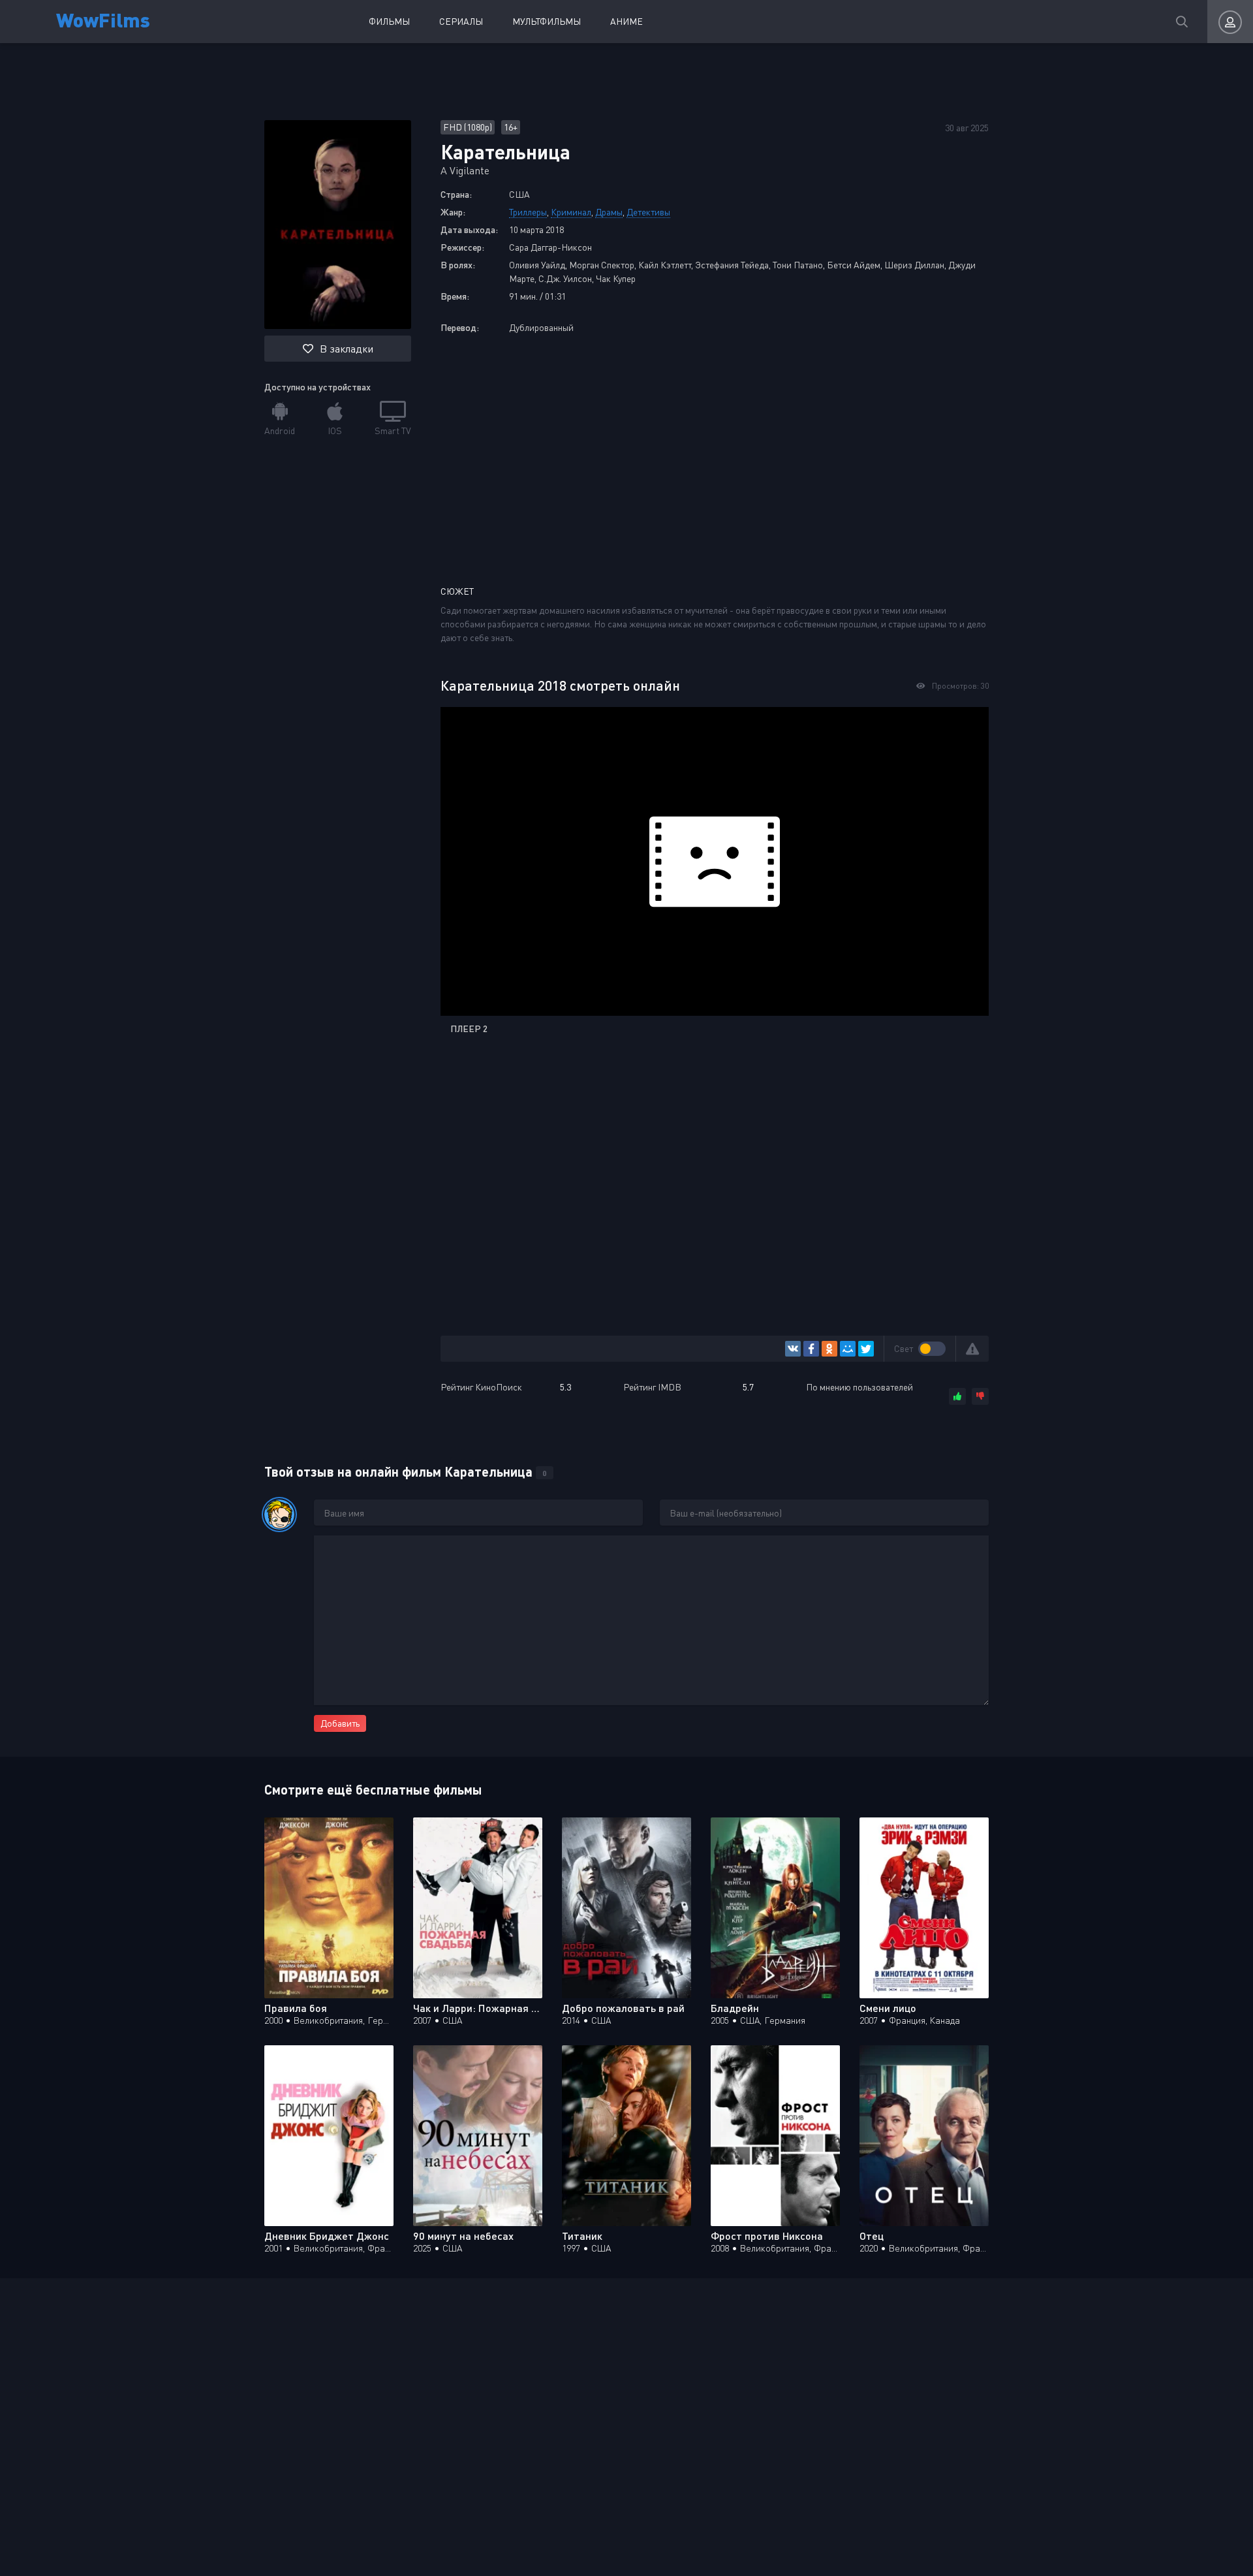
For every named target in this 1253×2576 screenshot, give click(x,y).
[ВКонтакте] (793, 1349)
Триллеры (528, 212)
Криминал (571, 212)
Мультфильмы (547, 21)
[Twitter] (866, 1349)
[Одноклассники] (829, 1349)
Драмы (609, 212)
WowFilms (103, 19)
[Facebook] (811, 1349)
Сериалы (461, 21)
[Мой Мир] (848, 1349)
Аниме (626, 21)
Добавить (340, 1723)
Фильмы (389, 21)
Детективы (648, 212)
